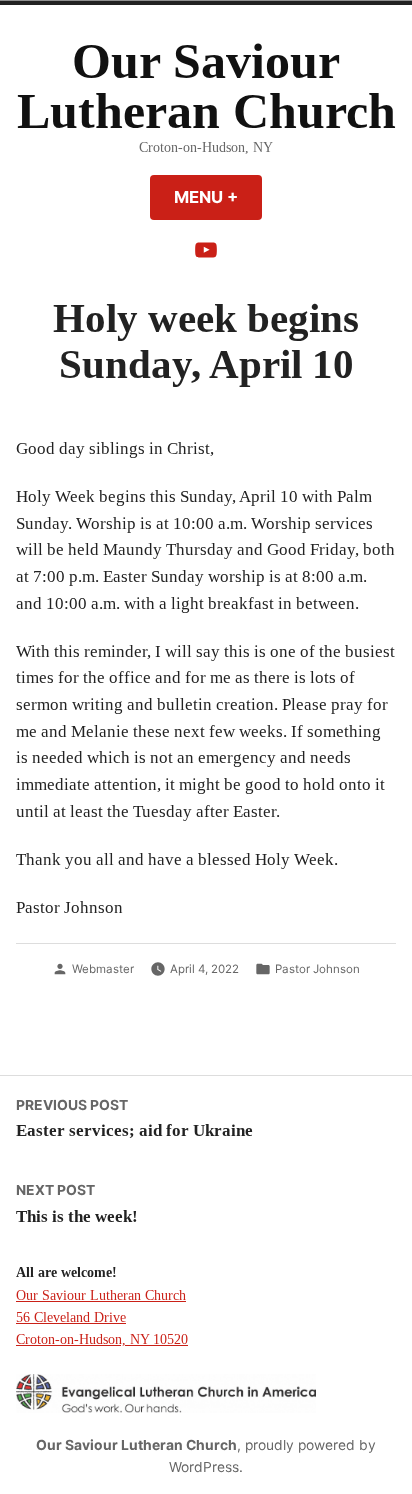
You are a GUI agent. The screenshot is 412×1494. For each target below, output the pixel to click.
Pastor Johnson (317, 969)
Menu (218, 197)
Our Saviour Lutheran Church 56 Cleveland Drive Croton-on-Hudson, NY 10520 (102, 1317)
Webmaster (103, 969)
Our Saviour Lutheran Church (206, 86)
